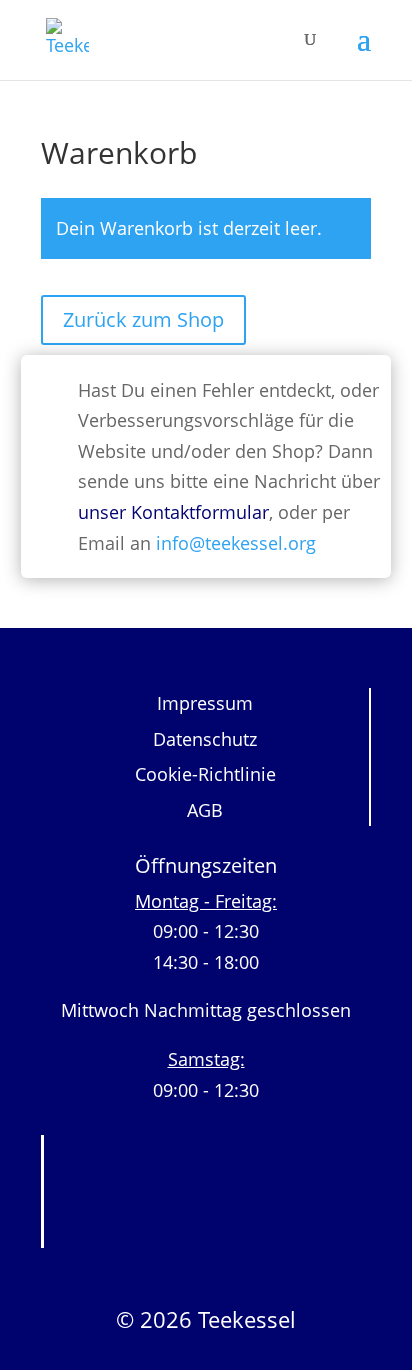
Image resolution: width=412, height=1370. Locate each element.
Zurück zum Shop (143, 319)
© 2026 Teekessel (206, 1319)
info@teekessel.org (236, 543)
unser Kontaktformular (173, 512)
